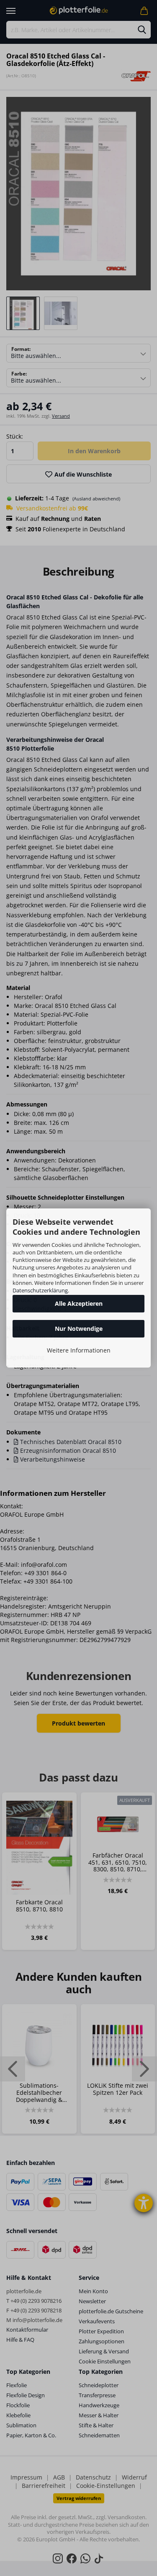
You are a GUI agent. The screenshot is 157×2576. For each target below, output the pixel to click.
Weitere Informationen (79, 1350)
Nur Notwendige (79, 1329)
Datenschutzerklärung (40, 1290)
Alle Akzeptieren (79, 1303)
